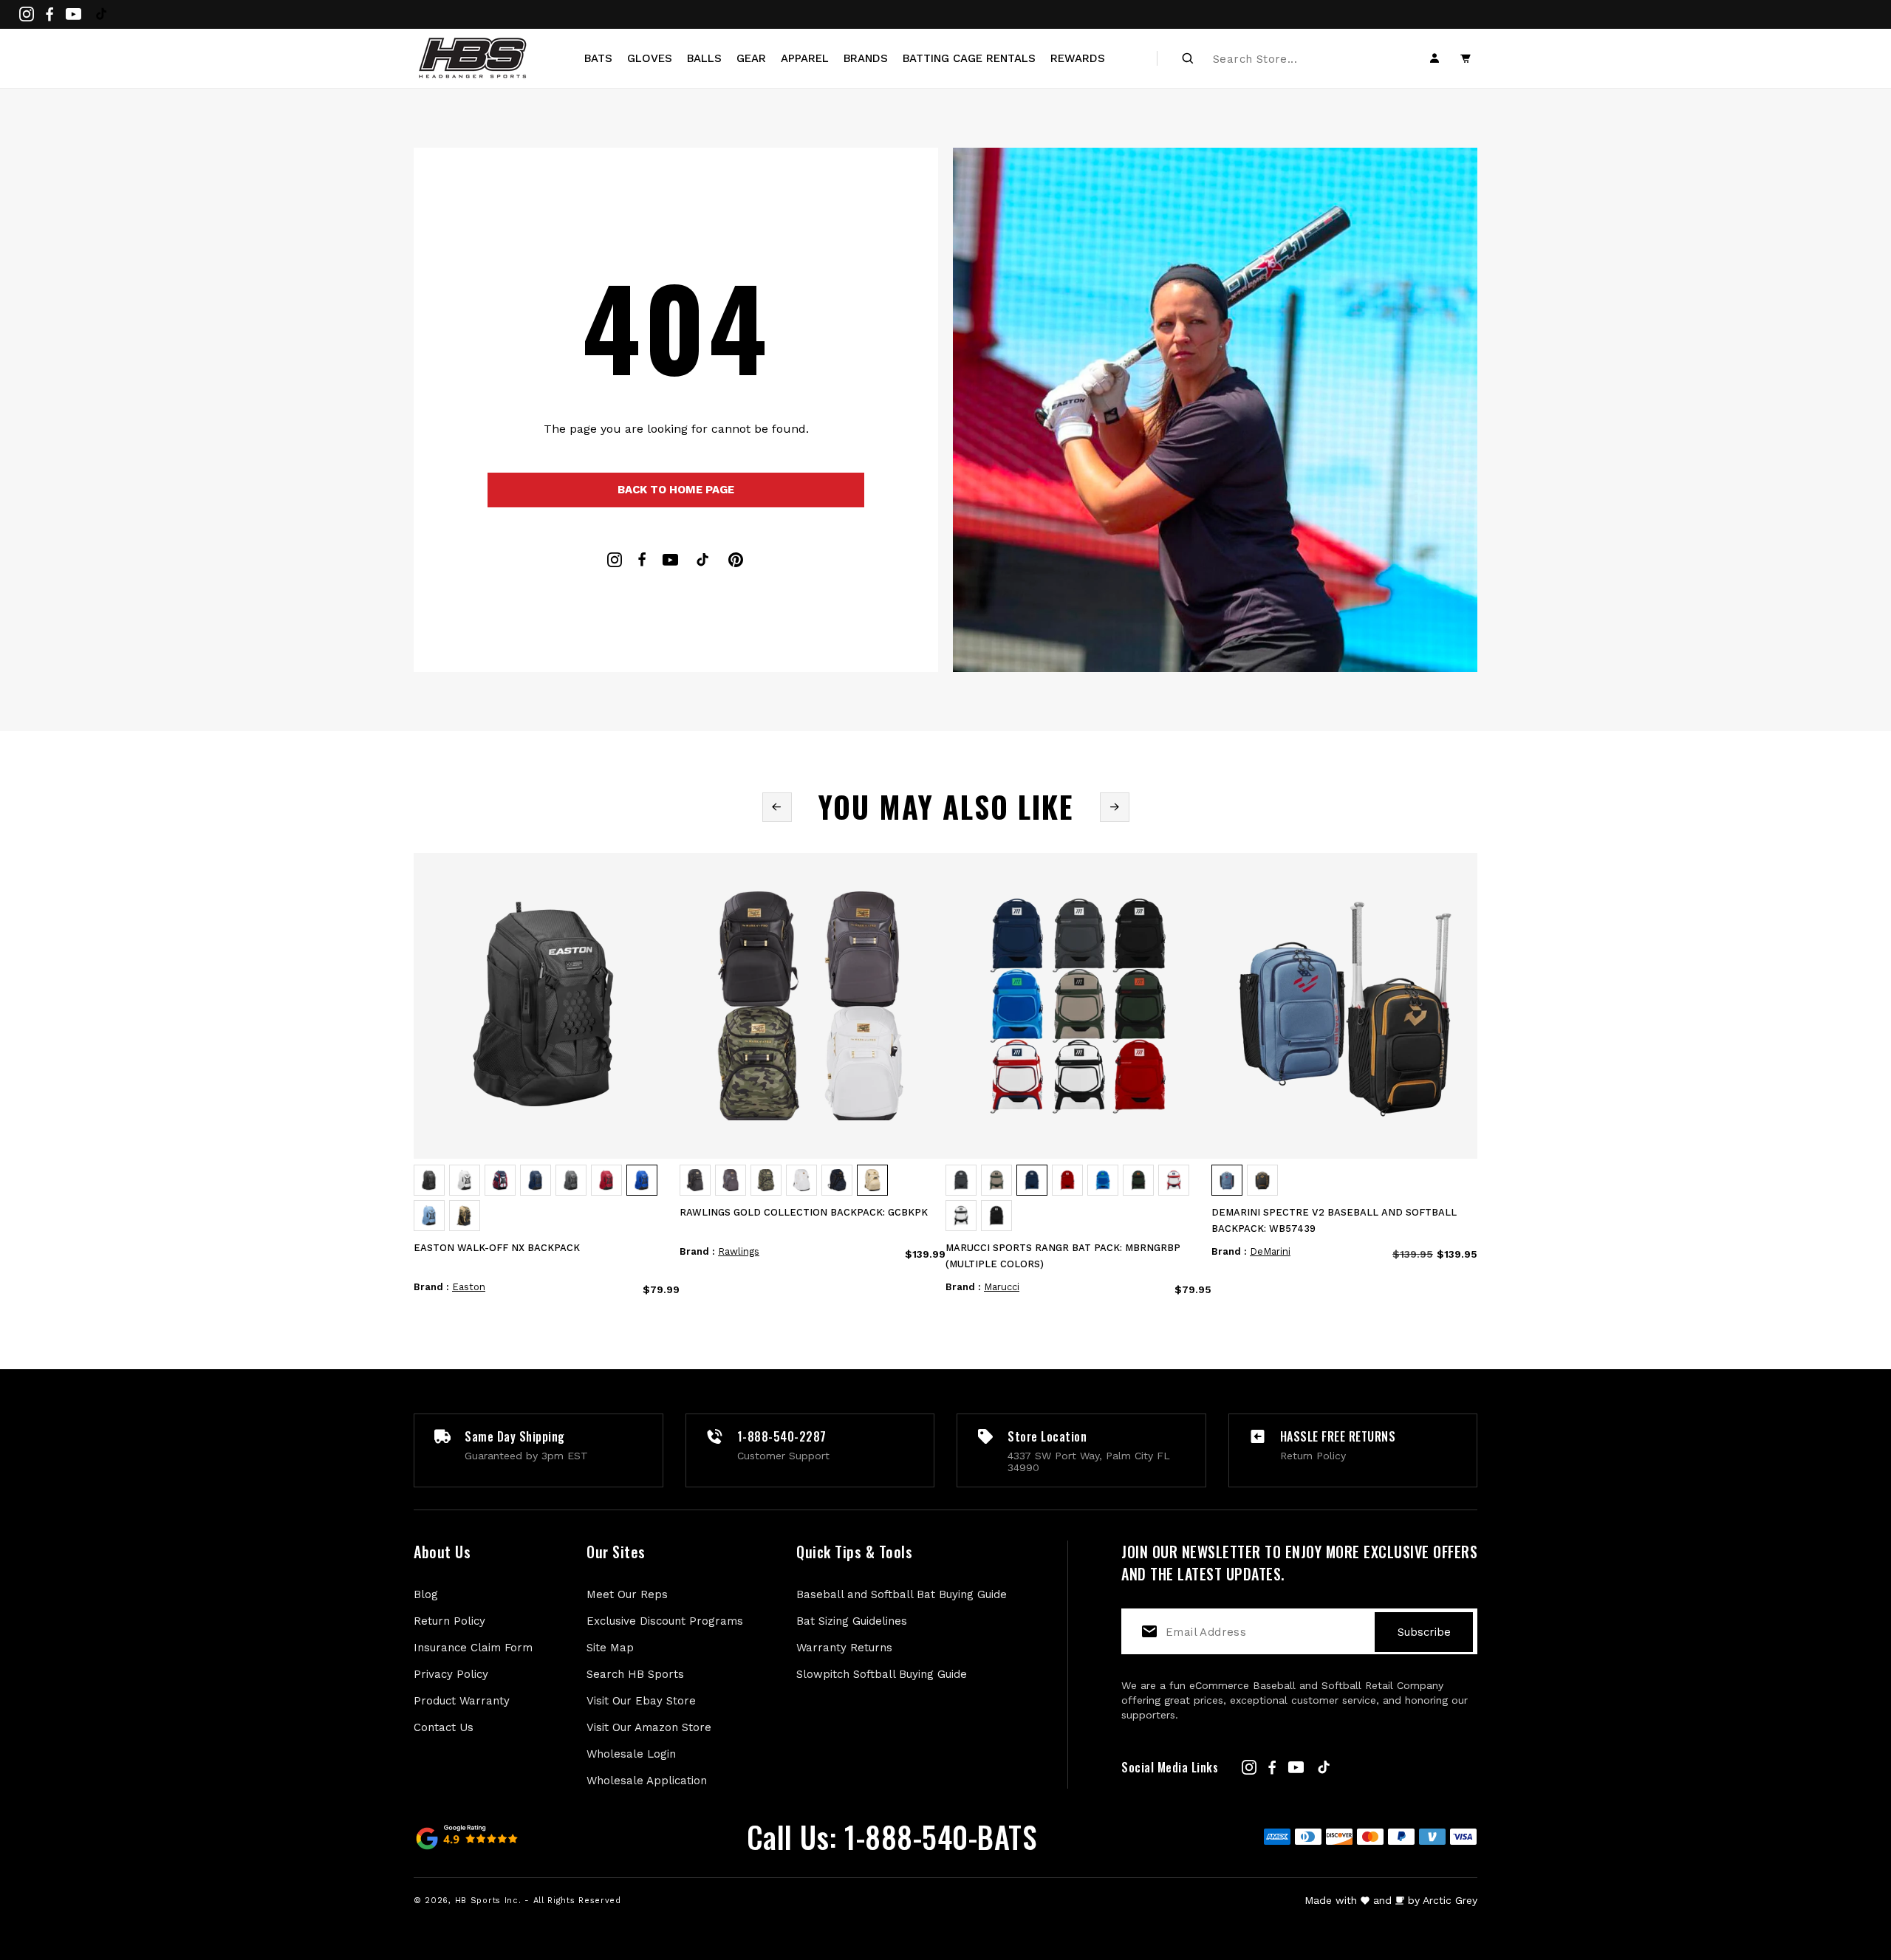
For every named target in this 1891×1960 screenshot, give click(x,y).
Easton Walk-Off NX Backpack (497, 1248)
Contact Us (444, 1727)
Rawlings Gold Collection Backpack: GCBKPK (804, 1212)
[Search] (1188, 58)
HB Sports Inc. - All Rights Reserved (538, 1901)
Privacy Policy (451, 1674)
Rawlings (739, 1251)
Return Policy (449, 1621)
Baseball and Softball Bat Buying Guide (902, 1594)
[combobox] (1293, 58)
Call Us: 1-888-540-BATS (892, 1837)
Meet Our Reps (627, 1594)
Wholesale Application (647, 1781)
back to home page (676, 490)
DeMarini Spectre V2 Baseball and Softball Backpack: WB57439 (1334, 1220)
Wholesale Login (631, 1754)
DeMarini (1270, 1251)
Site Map (610, 1648)
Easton (469, 1287)
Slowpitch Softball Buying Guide (882, 1674)
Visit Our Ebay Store (641, 1701)
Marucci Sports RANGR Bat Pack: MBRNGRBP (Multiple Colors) (1063, 1256)
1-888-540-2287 (782, 1436)
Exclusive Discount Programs (665, 1621)
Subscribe (1424, 1632)
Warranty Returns (844, 1648)
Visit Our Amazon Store (649, 1727)
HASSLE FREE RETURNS (1338, 1436)
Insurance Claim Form (473, 1648)
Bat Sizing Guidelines (852, 1621)
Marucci (1002, 1287)
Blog (426, 1594)
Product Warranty (462, 1701)
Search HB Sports (635, 1674)
